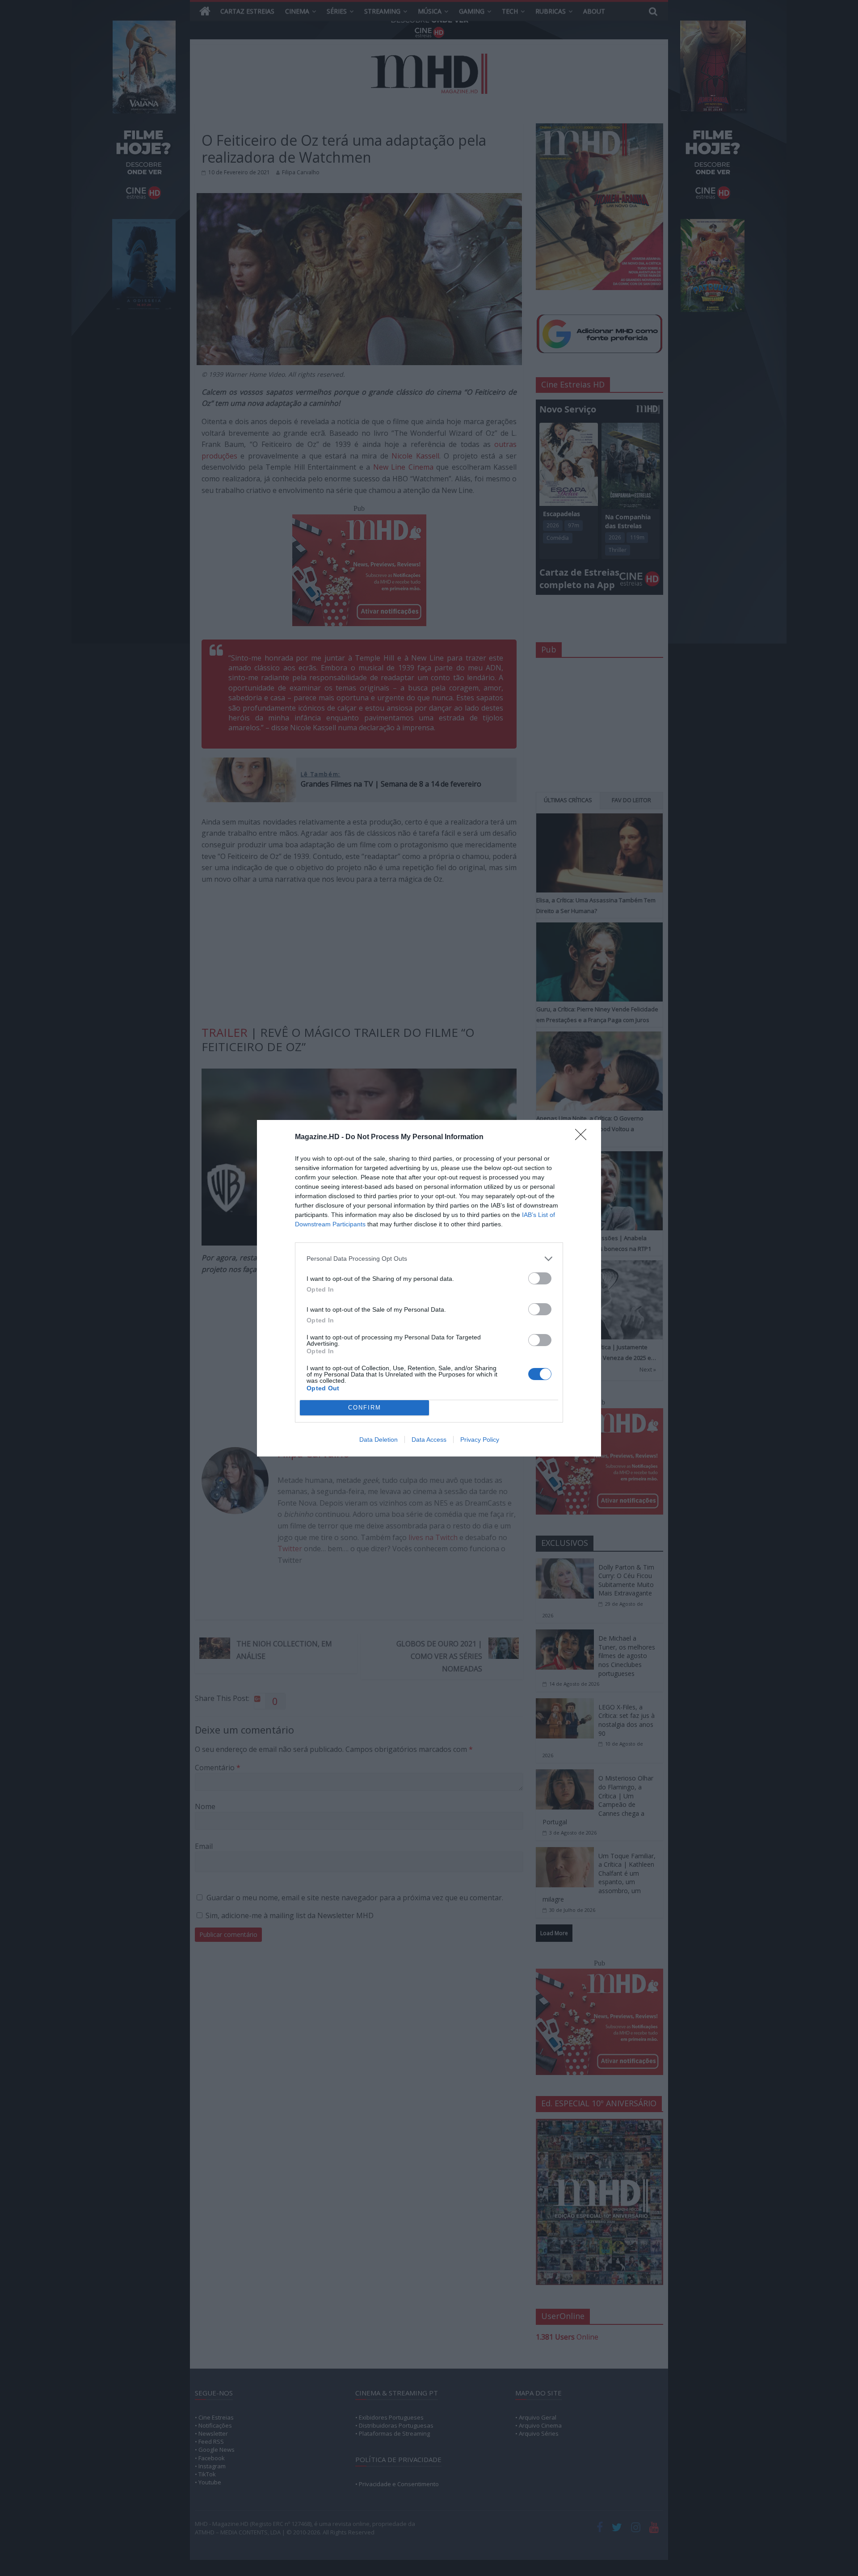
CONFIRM (365, 1408)
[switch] (540, 1278)
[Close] (584, 1137)
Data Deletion (379, 1440)
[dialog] (429, 1288)
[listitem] (429, 1259)
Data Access (429, 1440)
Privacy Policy (480, 1440)
